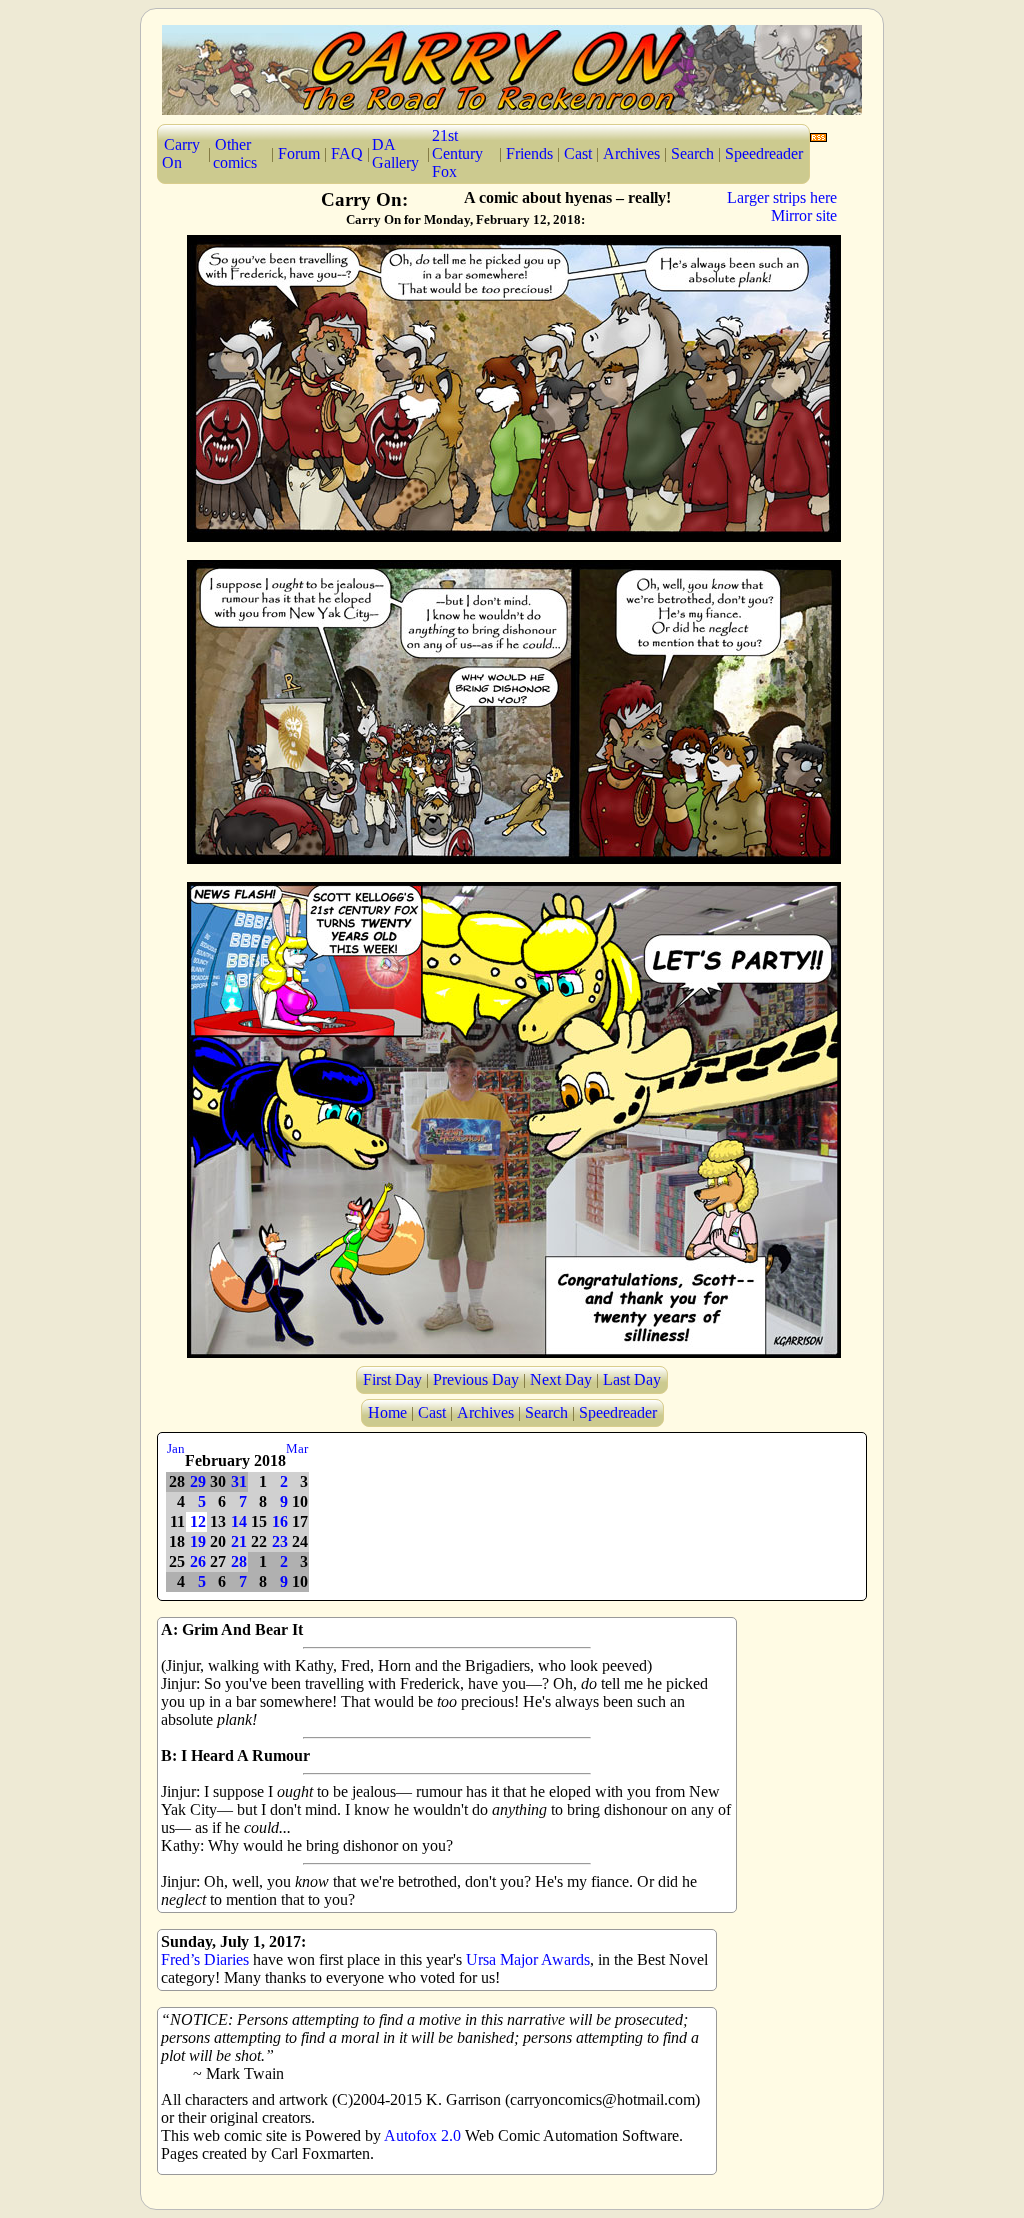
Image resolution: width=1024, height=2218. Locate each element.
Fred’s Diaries (205, 1959)
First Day (392, 1379)
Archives (631, 153)
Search (692, 153)
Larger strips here (782, 197)
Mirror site (804, 215)
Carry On (181, 153)
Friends (529, 153)
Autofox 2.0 (422, 2135)
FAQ (347, 153)
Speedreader (764, 153)
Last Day (632, 1379)
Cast (578, 153)
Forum (299, 153)
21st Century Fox (457, 153)
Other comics (235, 153)
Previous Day (476, 1379)
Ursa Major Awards (528, 1959)
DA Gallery (395, 153)
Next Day (561, 1379)
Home (387, 1412)
